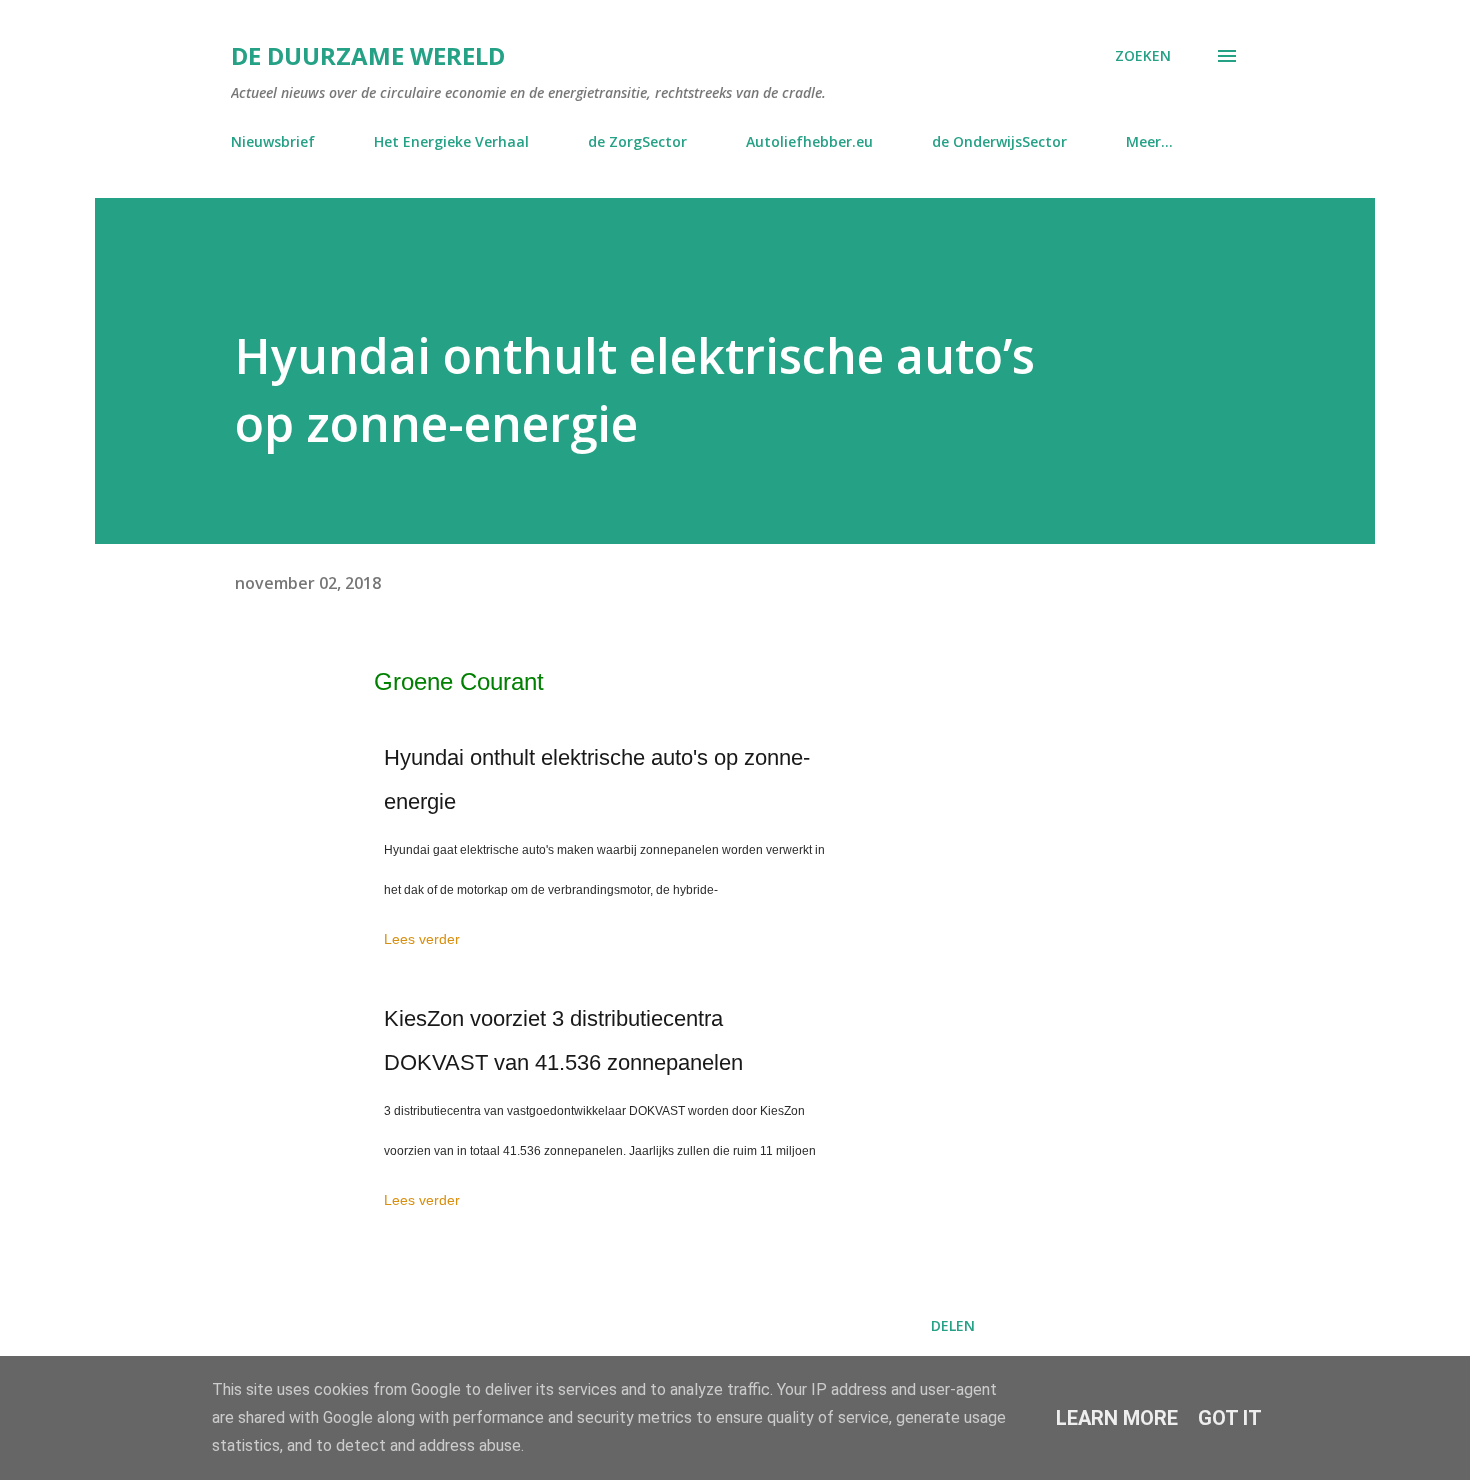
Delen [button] (953, 1325)
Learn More (1117, 1418)
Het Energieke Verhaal (451, 141)
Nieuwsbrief (273, 141)
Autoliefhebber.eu (809, 141)
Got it (1230, 1418)
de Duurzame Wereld (368, 55)
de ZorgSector (637, 141)
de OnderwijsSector (999, 141)
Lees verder (422, 939)
